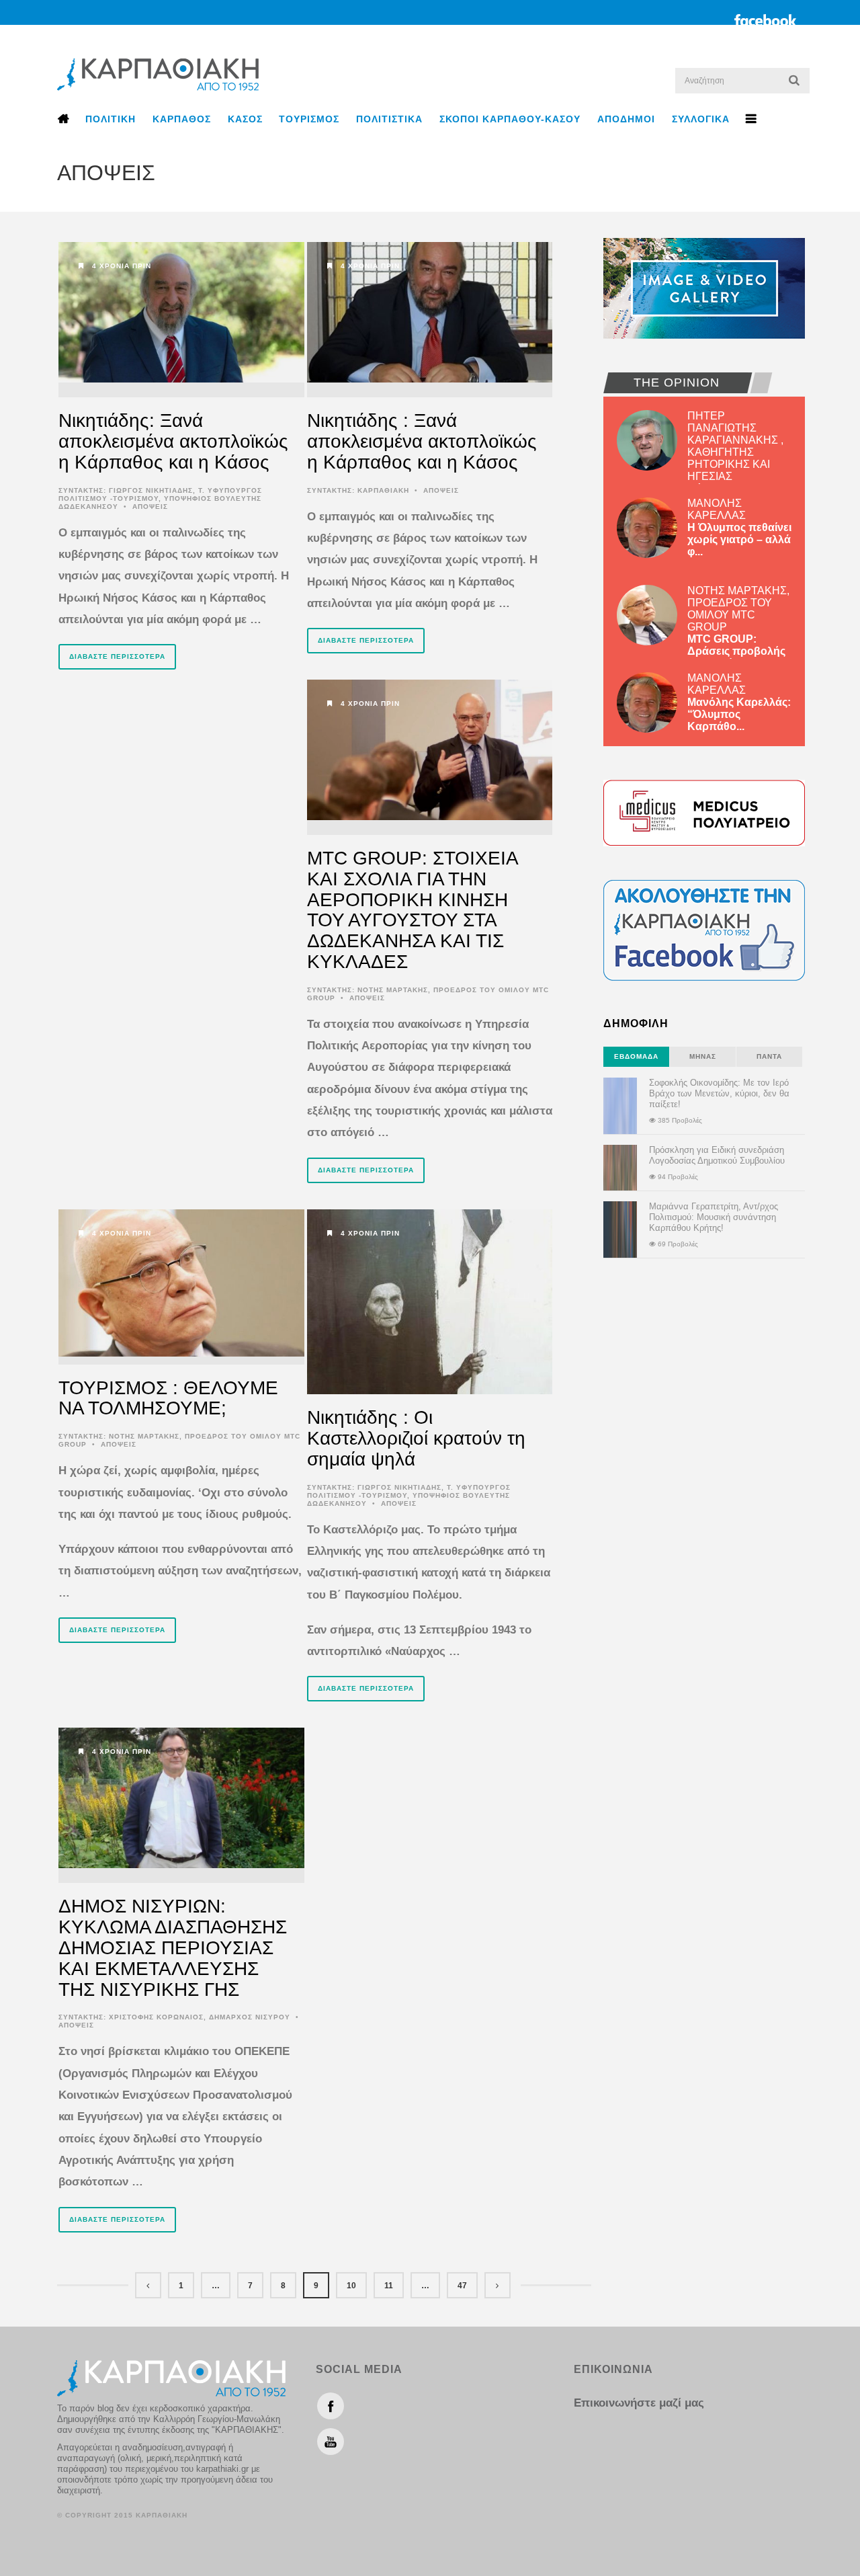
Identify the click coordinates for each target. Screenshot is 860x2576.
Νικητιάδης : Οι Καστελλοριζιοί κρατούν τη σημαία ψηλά (416, 1438)
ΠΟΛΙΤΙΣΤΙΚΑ (389, 119)
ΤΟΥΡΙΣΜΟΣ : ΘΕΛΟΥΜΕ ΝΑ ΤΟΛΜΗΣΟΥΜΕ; (168, 1398)
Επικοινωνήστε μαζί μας (639, 2403)
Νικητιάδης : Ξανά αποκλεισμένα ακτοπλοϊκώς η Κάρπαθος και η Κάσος (422, 441)
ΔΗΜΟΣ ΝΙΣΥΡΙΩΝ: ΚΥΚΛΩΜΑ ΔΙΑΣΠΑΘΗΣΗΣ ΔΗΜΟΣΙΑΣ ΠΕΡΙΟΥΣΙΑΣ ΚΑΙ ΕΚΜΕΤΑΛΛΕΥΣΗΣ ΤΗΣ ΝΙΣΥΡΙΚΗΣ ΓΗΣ (173, 1947)
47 (462, 2286)
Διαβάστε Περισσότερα (117, 656)
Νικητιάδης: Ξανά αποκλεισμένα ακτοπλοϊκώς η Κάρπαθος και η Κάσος (173, 441)
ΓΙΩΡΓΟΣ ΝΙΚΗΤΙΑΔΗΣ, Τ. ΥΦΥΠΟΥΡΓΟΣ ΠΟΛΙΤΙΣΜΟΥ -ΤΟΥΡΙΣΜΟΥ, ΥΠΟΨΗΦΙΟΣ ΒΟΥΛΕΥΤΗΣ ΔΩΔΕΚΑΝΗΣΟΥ (160, 498)
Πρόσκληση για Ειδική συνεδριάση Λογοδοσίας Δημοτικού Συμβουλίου (717, 1155)
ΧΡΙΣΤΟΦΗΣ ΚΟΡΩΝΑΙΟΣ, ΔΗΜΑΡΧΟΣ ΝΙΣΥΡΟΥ (200, 2017)
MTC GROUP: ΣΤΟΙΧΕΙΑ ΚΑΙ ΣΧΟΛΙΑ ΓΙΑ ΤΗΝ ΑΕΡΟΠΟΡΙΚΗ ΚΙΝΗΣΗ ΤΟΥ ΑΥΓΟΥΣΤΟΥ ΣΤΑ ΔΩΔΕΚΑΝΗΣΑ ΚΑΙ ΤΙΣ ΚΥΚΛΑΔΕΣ (412, 910)
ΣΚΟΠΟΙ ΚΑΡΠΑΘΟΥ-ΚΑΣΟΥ (510, 119)
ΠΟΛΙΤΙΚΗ (111, 119)
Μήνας (703, 1056)
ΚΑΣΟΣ (245, 119)
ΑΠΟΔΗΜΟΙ (626, 119)
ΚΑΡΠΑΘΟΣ (182, 119)
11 (389, 2286)
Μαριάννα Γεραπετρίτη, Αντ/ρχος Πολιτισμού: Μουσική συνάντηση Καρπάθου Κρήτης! (714, 1217)
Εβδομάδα (636, 1056)
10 (351, 2286)
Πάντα (769, 1056)
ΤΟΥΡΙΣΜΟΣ (309, 119)
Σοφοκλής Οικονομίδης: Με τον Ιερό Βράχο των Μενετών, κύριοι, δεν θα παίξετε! (719, 1093)
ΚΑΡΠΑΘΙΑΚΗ (383, 490)
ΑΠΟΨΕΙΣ (150, 507)
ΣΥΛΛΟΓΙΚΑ (701, 119)
